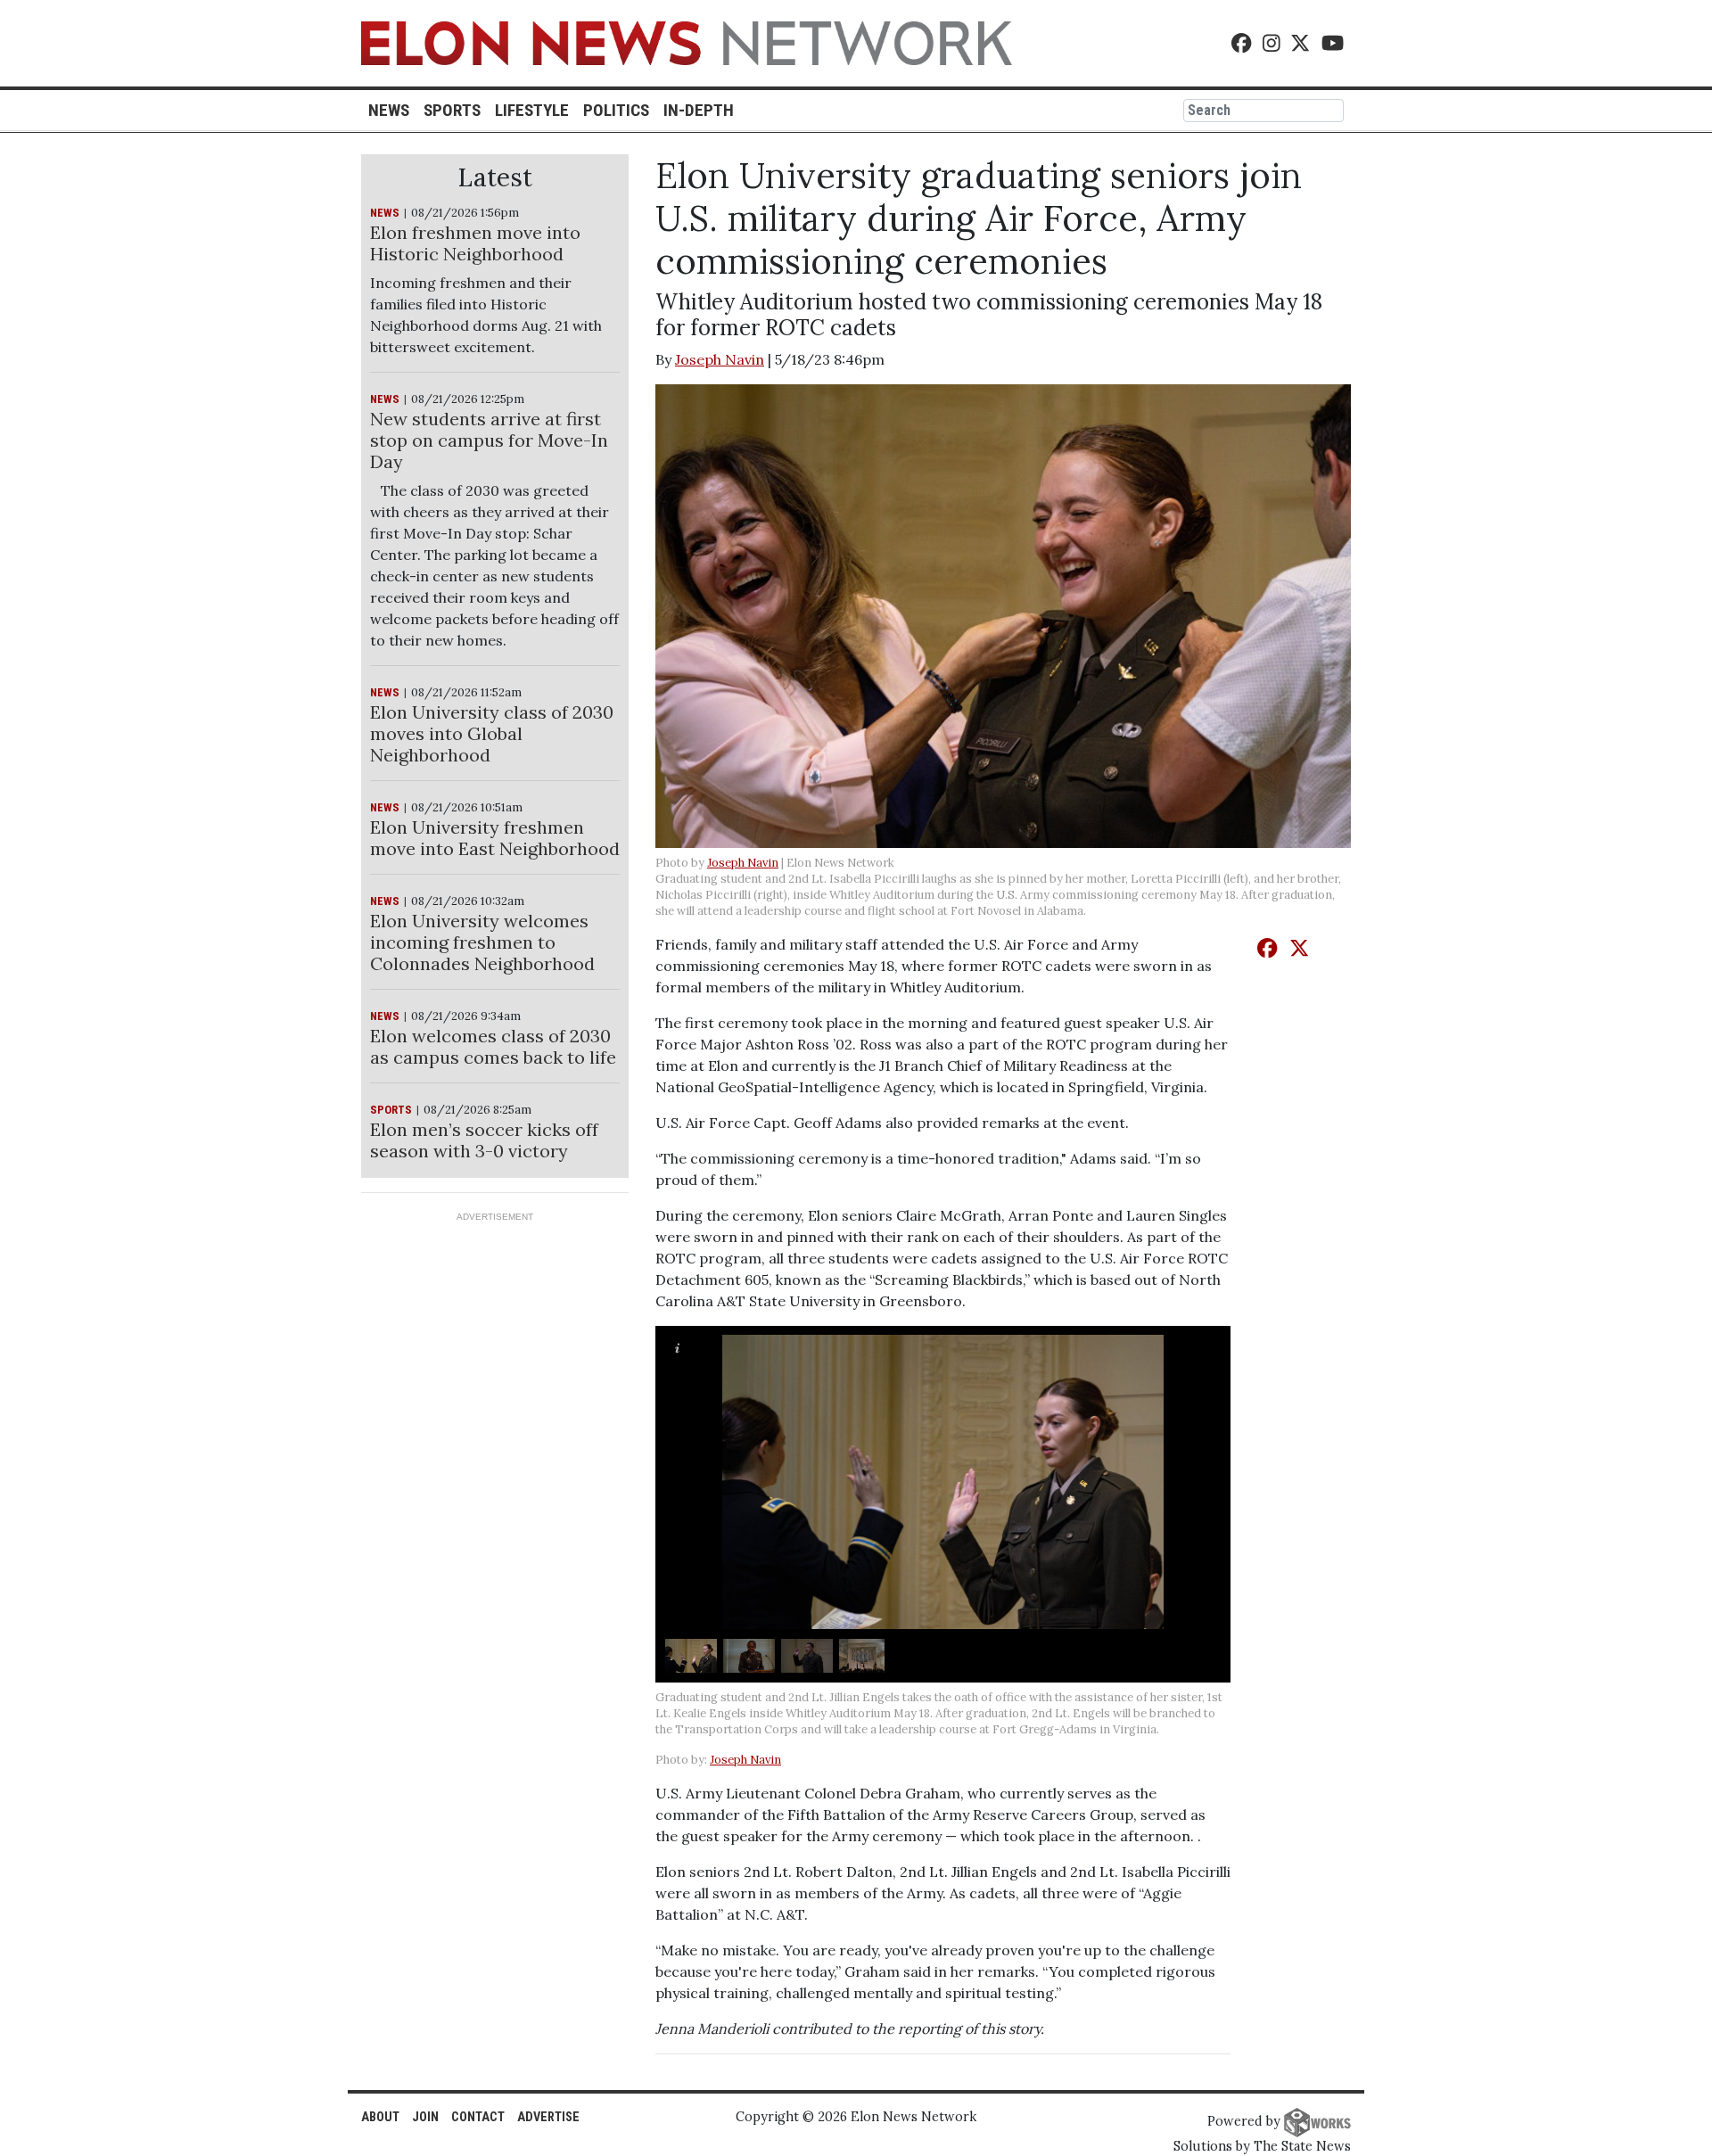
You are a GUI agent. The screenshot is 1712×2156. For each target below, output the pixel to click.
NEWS (385, 213)
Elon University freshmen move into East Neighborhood (495, 838)
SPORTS (391, 1110)
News (389, 110)
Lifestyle (532, 110)
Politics (616, 110)
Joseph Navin (720, 359)
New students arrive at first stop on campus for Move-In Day (489, 440)
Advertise (548, 2117)
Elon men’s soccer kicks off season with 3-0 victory (484, 1140)
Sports (452, 110)
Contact (478, 2117)
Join (425, 2117)
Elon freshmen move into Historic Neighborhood (475, 243)
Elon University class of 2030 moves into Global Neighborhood (492, 733)
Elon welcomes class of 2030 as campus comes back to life (493, 1046)
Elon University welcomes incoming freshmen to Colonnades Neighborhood (482, 942)
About (380, 2117)
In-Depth (699, 110)
